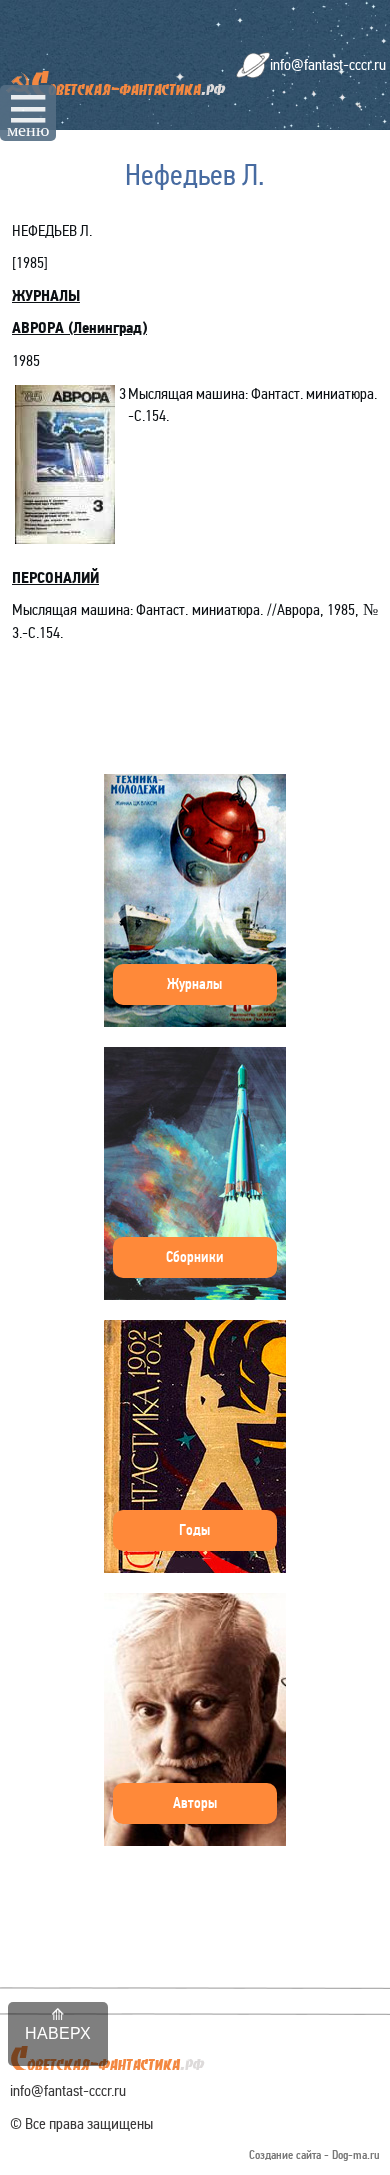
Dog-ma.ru (356, 2155)
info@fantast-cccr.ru (328, 64)
